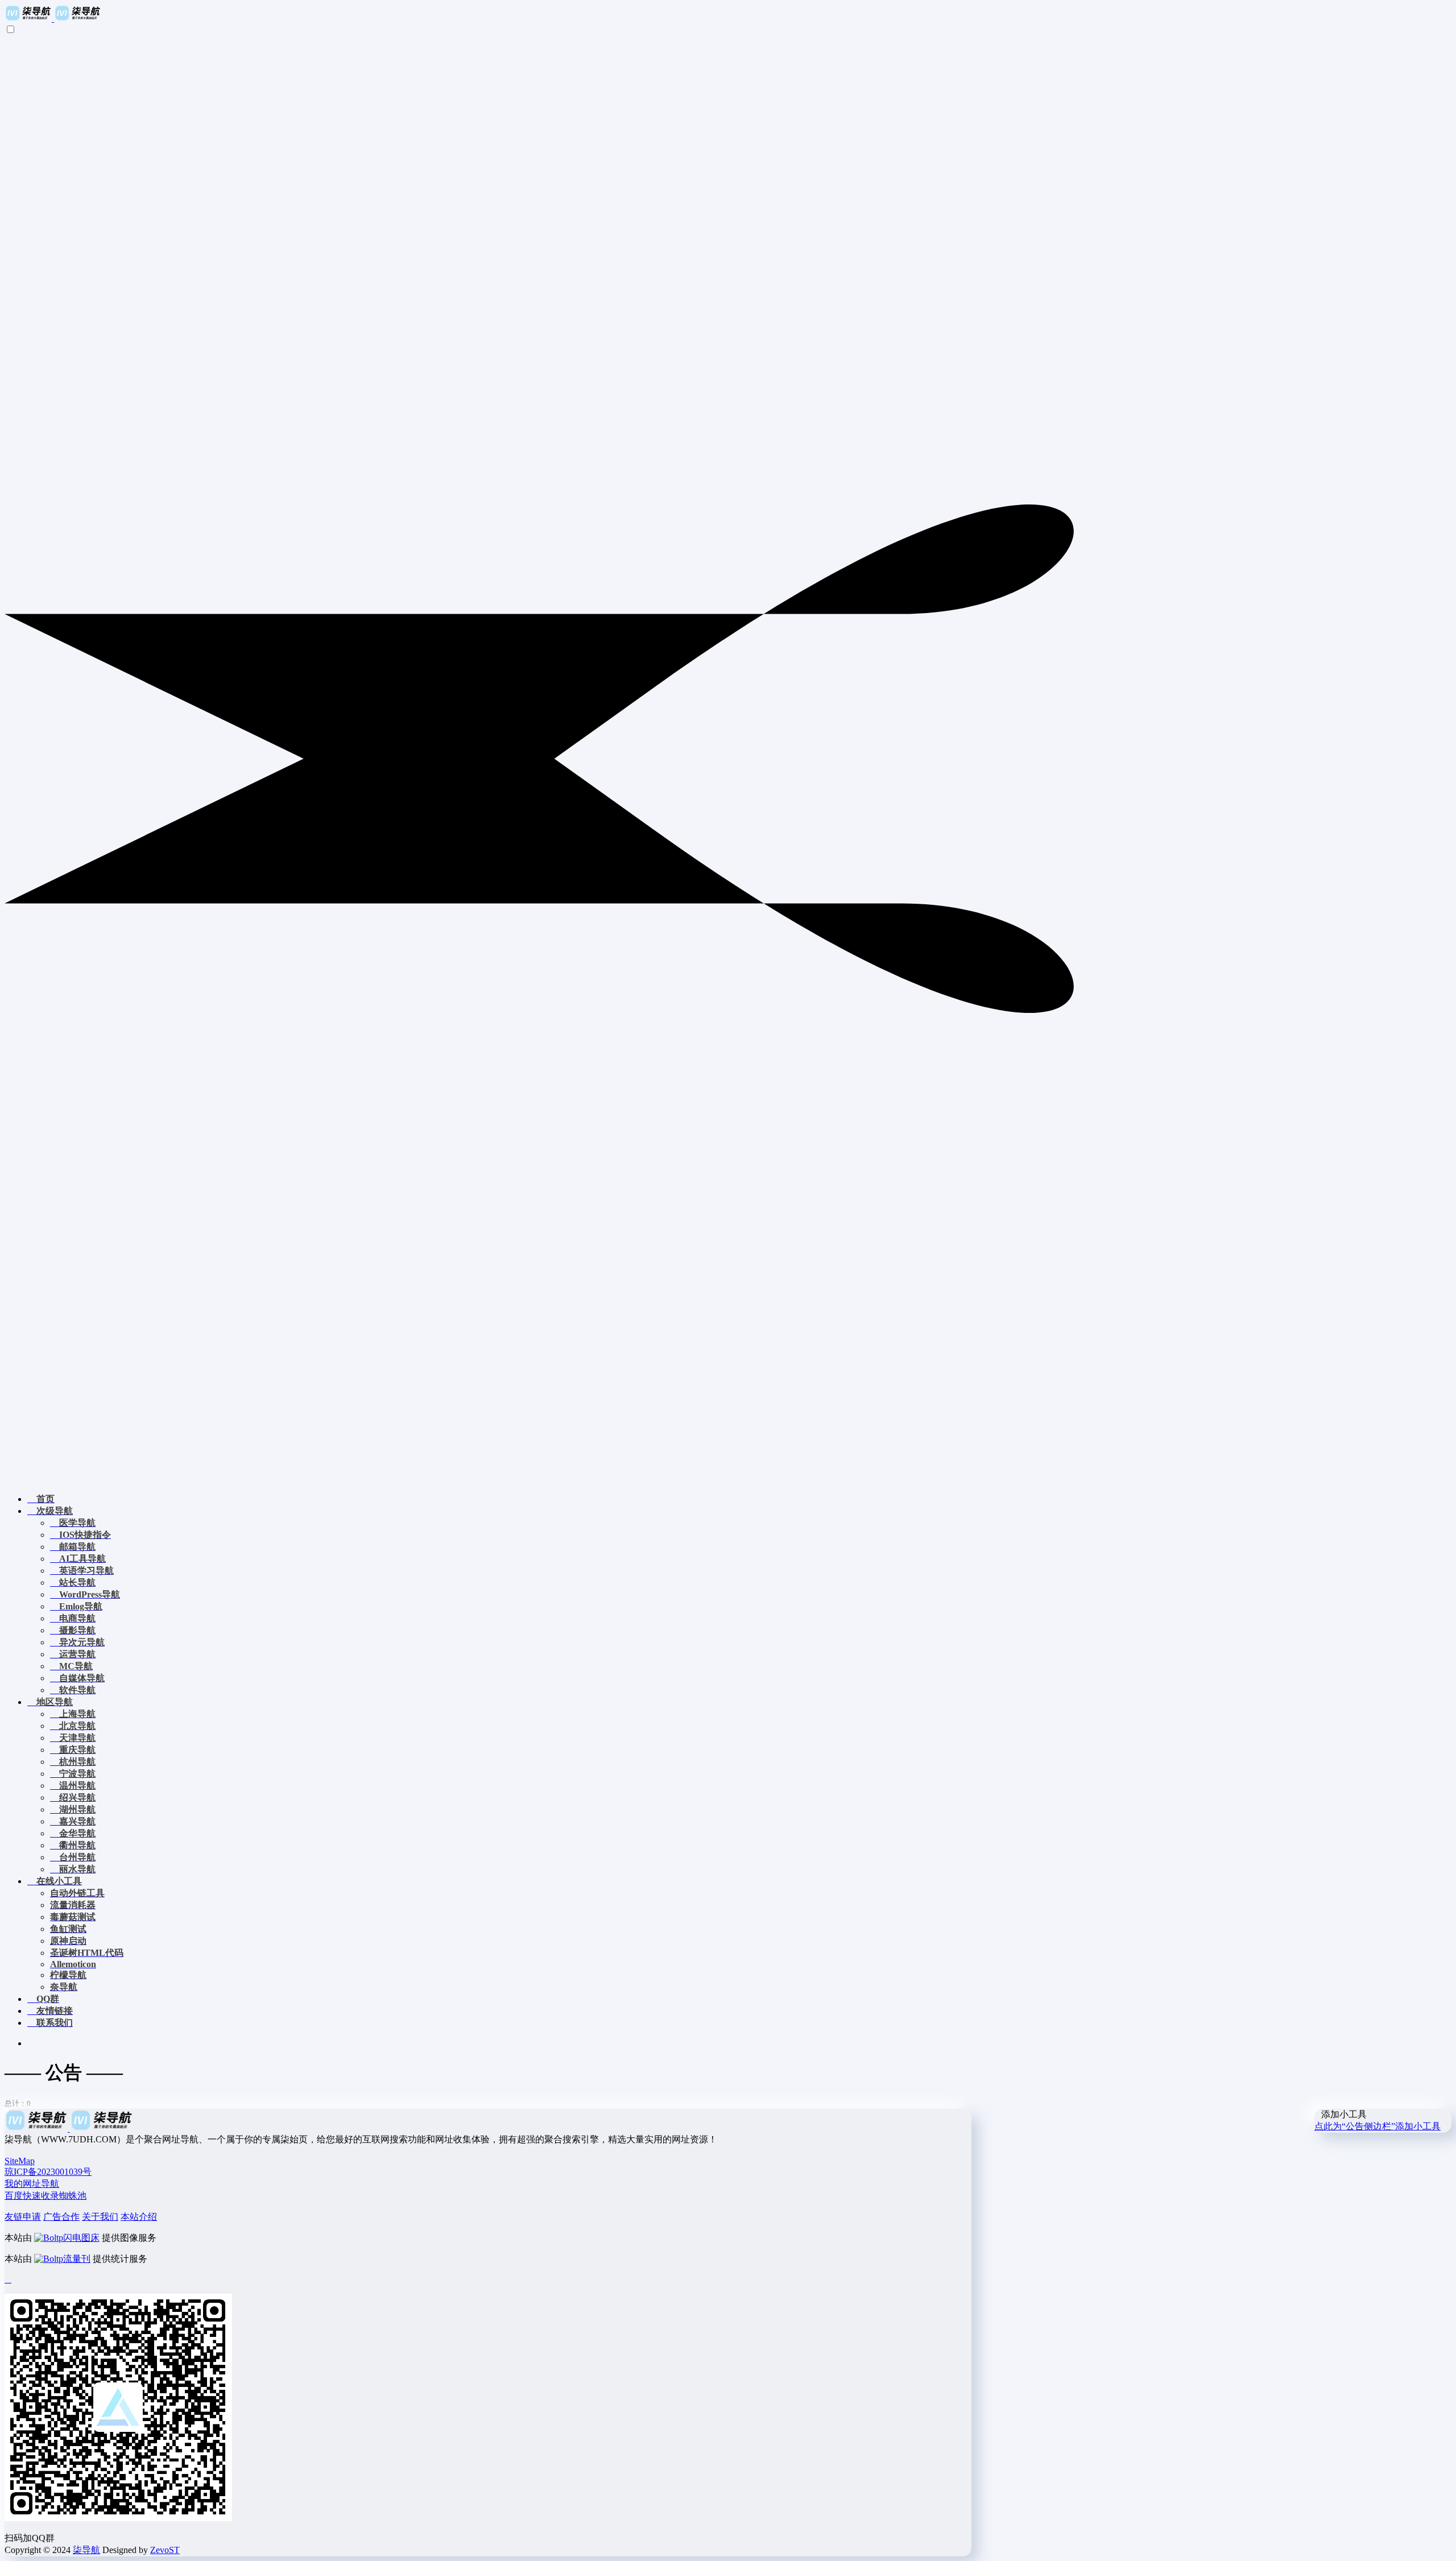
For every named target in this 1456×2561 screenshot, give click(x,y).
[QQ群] (8, 2279)
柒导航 (86, 2550)
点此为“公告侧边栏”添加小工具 (1378, 2126)
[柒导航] (53, 18)
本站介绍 (139, 2217)
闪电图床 (81, 2238)
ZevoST (165, 2550)
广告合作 (61, 2217)
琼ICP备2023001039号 (48, 2172)
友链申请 (23, 2217)
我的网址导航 (32, 2184)
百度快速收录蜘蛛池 (45, 2196)
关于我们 (100, 2217)
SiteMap (20, 2161)
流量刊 (77, 2259)
